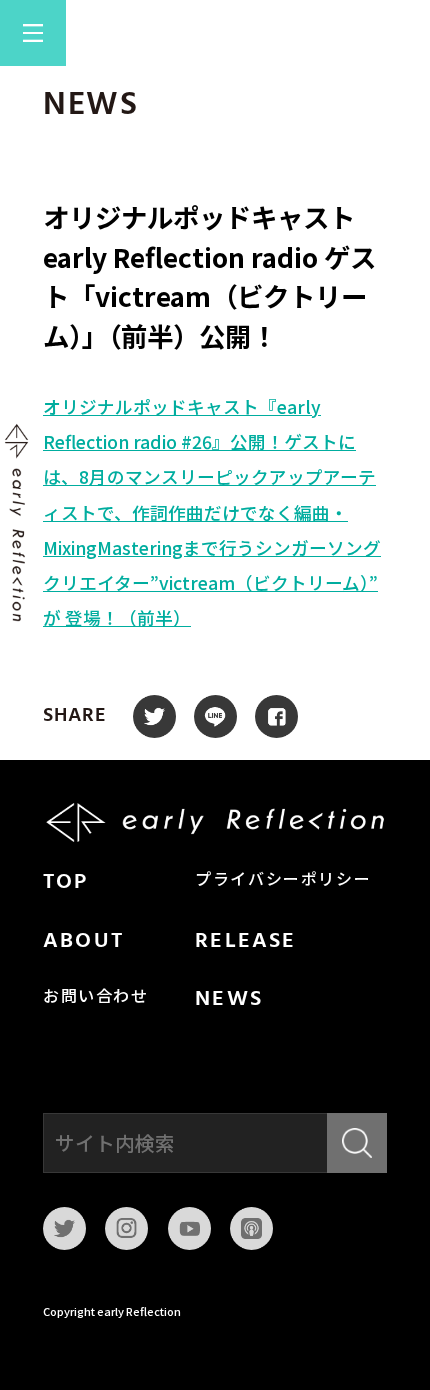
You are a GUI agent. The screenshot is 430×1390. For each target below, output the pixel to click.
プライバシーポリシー (283, 881)
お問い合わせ (96, 998)
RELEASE (245, 941)
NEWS (229, 999)
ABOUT (83, 941)
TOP (66, 882)
